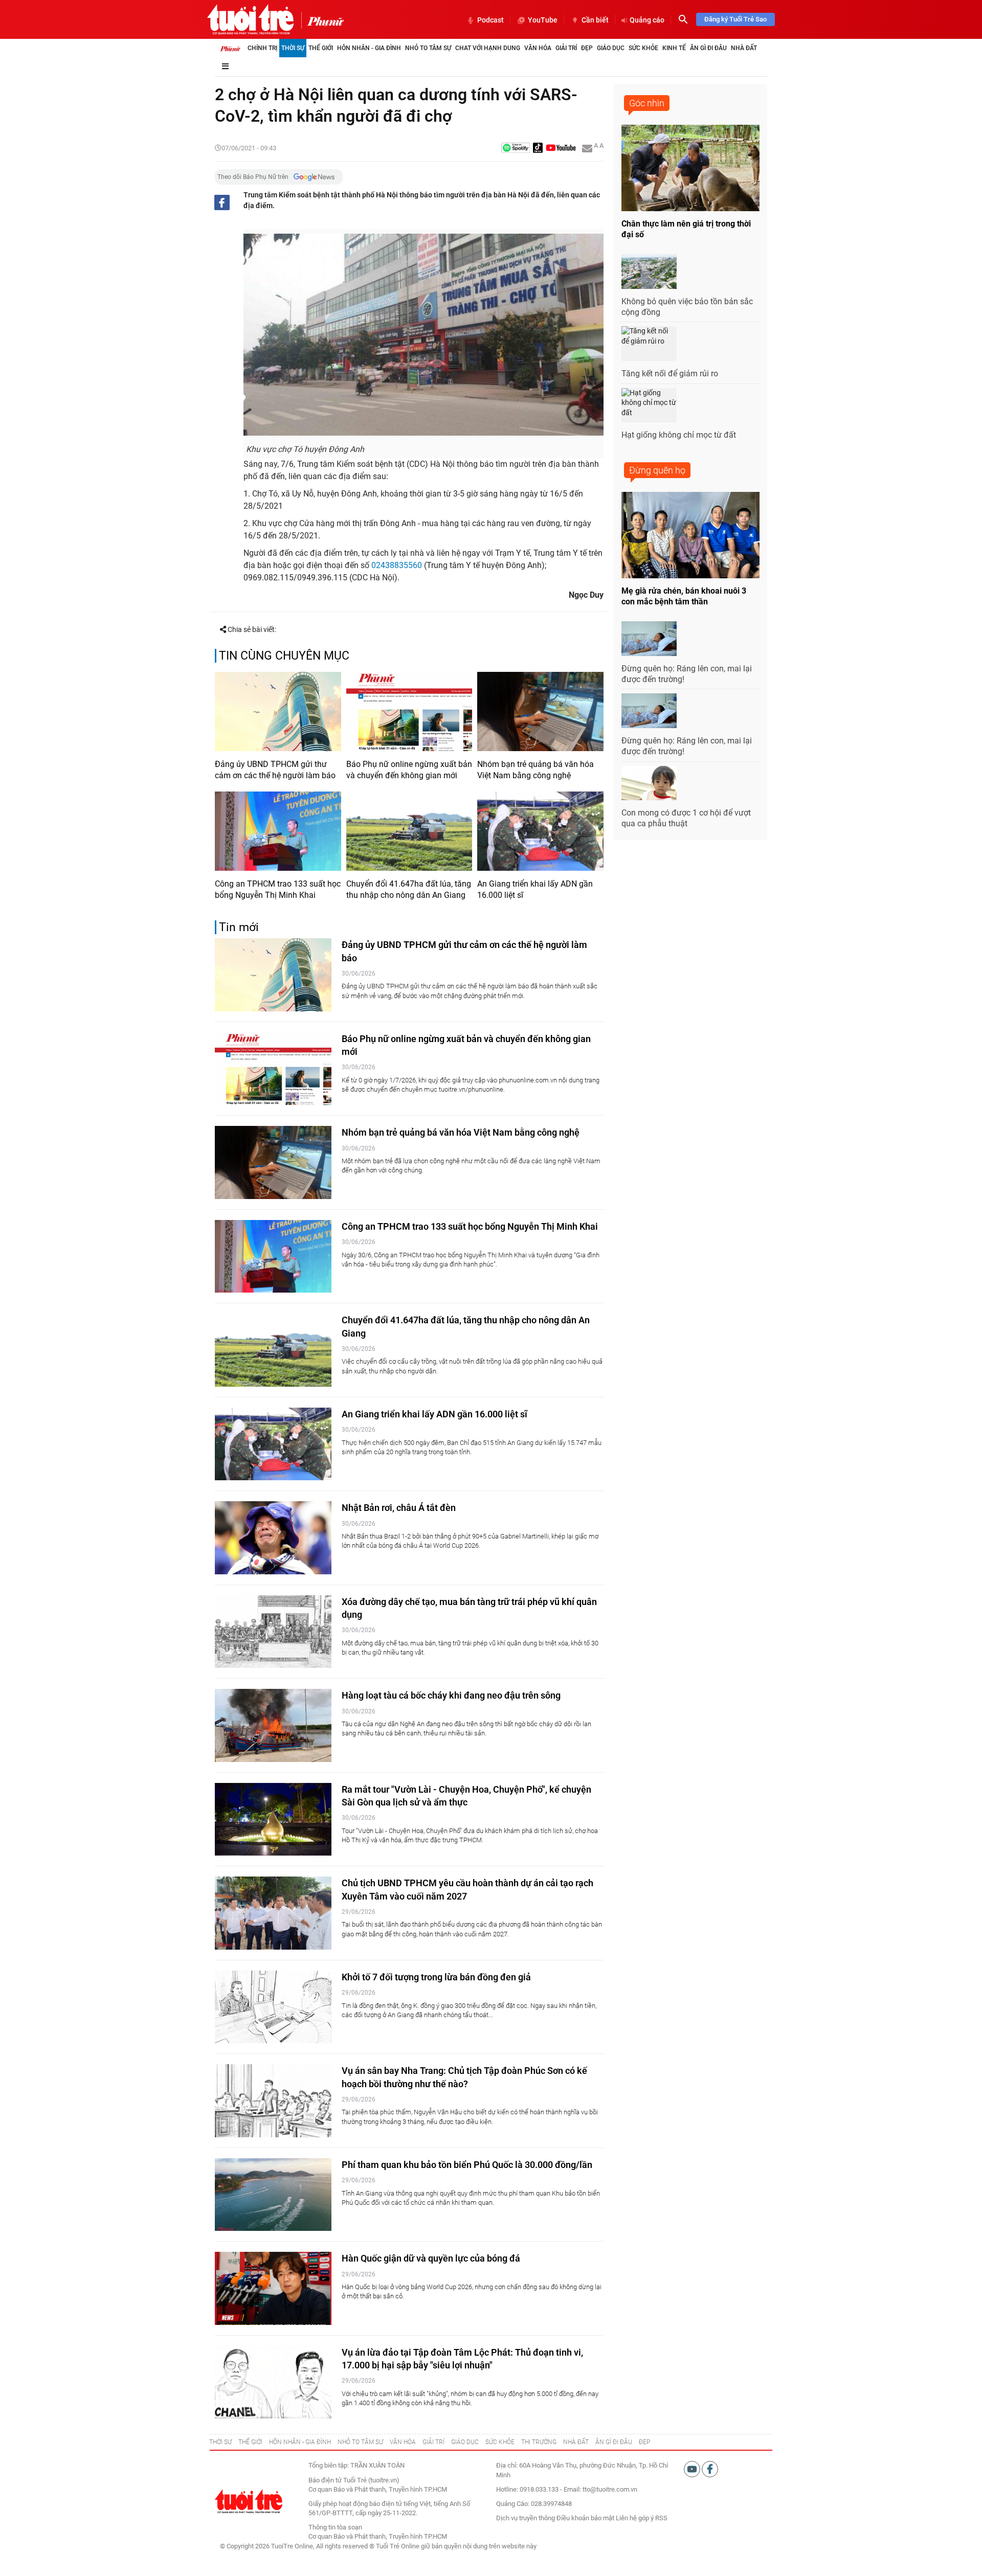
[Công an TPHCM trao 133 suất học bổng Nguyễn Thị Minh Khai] (278, 831)
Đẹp (587, 48)
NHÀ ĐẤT (576, 2442)
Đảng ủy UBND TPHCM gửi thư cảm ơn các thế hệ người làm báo (275, 770)
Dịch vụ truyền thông (526, 2518)
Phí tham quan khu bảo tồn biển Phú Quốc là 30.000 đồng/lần (467, 2165)
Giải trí (566, 48)
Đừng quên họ (657, 470)
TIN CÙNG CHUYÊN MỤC (284, 656)
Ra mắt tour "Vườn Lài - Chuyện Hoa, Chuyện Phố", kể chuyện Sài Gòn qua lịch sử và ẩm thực (466, 1796)
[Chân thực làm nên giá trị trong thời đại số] (690, 168)
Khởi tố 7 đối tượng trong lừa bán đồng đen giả (436, 1977)
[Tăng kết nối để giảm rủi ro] (649, 344)
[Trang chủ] (230, 48)
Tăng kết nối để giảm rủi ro (670, 374)
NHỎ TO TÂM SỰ (360, 2442)
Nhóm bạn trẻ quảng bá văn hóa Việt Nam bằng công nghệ (535, 770)
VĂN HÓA (403, 2442)
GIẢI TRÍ (433, 2442)
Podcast (490, 20)
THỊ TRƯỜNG (539, 2442)
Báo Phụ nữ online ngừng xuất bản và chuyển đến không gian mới (409, 770)
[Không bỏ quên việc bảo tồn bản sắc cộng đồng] (649, 272)
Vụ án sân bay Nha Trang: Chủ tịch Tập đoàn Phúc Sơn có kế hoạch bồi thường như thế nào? (464, 2077)
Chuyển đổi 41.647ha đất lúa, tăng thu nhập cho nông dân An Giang (409, 889)
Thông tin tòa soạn (335, 2527)
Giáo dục (611, 48)
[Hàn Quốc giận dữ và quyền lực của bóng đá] (273, 2288)
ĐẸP (644, 2442)
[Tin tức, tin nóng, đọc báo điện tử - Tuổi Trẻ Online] (250, 19)
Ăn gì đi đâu (708, 48)
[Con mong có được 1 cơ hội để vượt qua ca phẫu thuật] (649, 783)
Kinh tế (674, 48)
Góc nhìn (647, 103)
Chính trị (262, 48)
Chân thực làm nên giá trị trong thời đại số (686, 229)
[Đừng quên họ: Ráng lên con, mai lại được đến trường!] (649, 639)
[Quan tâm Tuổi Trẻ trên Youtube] (693, 2469)
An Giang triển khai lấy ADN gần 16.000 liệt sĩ (535, 889)
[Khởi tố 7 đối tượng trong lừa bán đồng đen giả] (273, 2007)
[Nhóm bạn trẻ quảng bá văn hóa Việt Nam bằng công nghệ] (540, 711)
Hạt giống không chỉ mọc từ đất (679, 435)
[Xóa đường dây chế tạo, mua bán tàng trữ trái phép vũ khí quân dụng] (273, 1632)
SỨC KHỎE (500, 2442)
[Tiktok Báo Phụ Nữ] (538, 149)
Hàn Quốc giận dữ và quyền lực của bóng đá (431, 2258)
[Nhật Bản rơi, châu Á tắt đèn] (273, 1538)
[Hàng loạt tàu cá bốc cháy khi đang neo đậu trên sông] (273, 1725)
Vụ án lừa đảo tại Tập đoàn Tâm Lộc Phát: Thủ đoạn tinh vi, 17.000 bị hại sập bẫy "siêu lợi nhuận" (462, 2359)
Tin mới (239, 927)
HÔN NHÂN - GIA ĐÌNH (300, 2442)
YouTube (543, 20)
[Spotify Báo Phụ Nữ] (516, 149)
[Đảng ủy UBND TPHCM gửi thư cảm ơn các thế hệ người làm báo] (278, 711)
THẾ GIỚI (250, 2442)
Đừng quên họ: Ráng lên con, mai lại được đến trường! (687, 674)
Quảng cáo (647, 20)
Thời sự (293, 48)
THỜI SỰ (220, 2442)
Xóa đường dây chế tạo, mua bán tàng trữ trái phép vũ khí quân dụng (469, 1608)
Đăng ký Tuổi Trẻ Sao (735, 19)
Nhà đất (744, 48)
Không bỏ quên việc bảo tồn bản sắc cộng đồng (687, 307)
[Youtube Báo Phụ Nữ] (561, 149)
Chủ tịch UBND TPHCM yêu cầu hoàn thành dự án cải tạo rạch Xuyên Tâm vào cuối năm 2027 (467, 1889)
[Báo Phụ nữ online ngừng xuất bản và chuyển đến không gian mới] (409, 711)
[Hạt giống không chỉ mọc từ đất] (649, 405)
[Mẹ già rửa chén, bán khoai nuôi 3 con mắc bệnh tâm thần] (690, 535)
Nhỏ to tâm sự (428, 48)
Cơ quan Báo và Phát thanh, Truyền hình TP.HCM (378, 2536)
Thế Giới (321, 48)
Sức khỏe (643, 48)
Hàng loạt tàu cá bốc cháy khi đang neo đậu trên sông (451, 1695)
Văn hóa (538, 48)
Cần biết (595, 20)
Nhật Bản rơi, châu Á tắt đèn (399, 1508)
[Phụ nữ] (322, 20)
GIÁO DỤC (465, 2442)
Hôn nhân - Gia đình (369, 48)
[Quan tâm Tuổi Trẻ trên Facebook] (710, 2469)
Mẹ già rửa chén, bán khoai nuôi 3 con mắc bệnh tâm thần (684, 596)
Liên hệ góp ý (635, 2518)
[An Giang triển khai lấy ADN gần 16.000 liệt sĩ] (540, 831)
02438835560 (397, 565)
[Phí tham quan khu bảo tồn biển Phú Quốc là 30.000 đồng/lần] (273, 2195)
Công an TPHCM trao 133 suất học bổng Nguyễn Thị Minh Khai (278, 889)
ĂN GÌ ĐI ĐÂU (614, 2442)
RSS (661, 2518)
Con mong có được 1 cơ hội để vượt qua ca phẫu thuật (686, 818)
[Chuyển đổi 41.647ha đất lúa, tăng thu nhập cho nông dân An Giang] (409, 831)
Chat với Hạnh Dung (488, 48)
